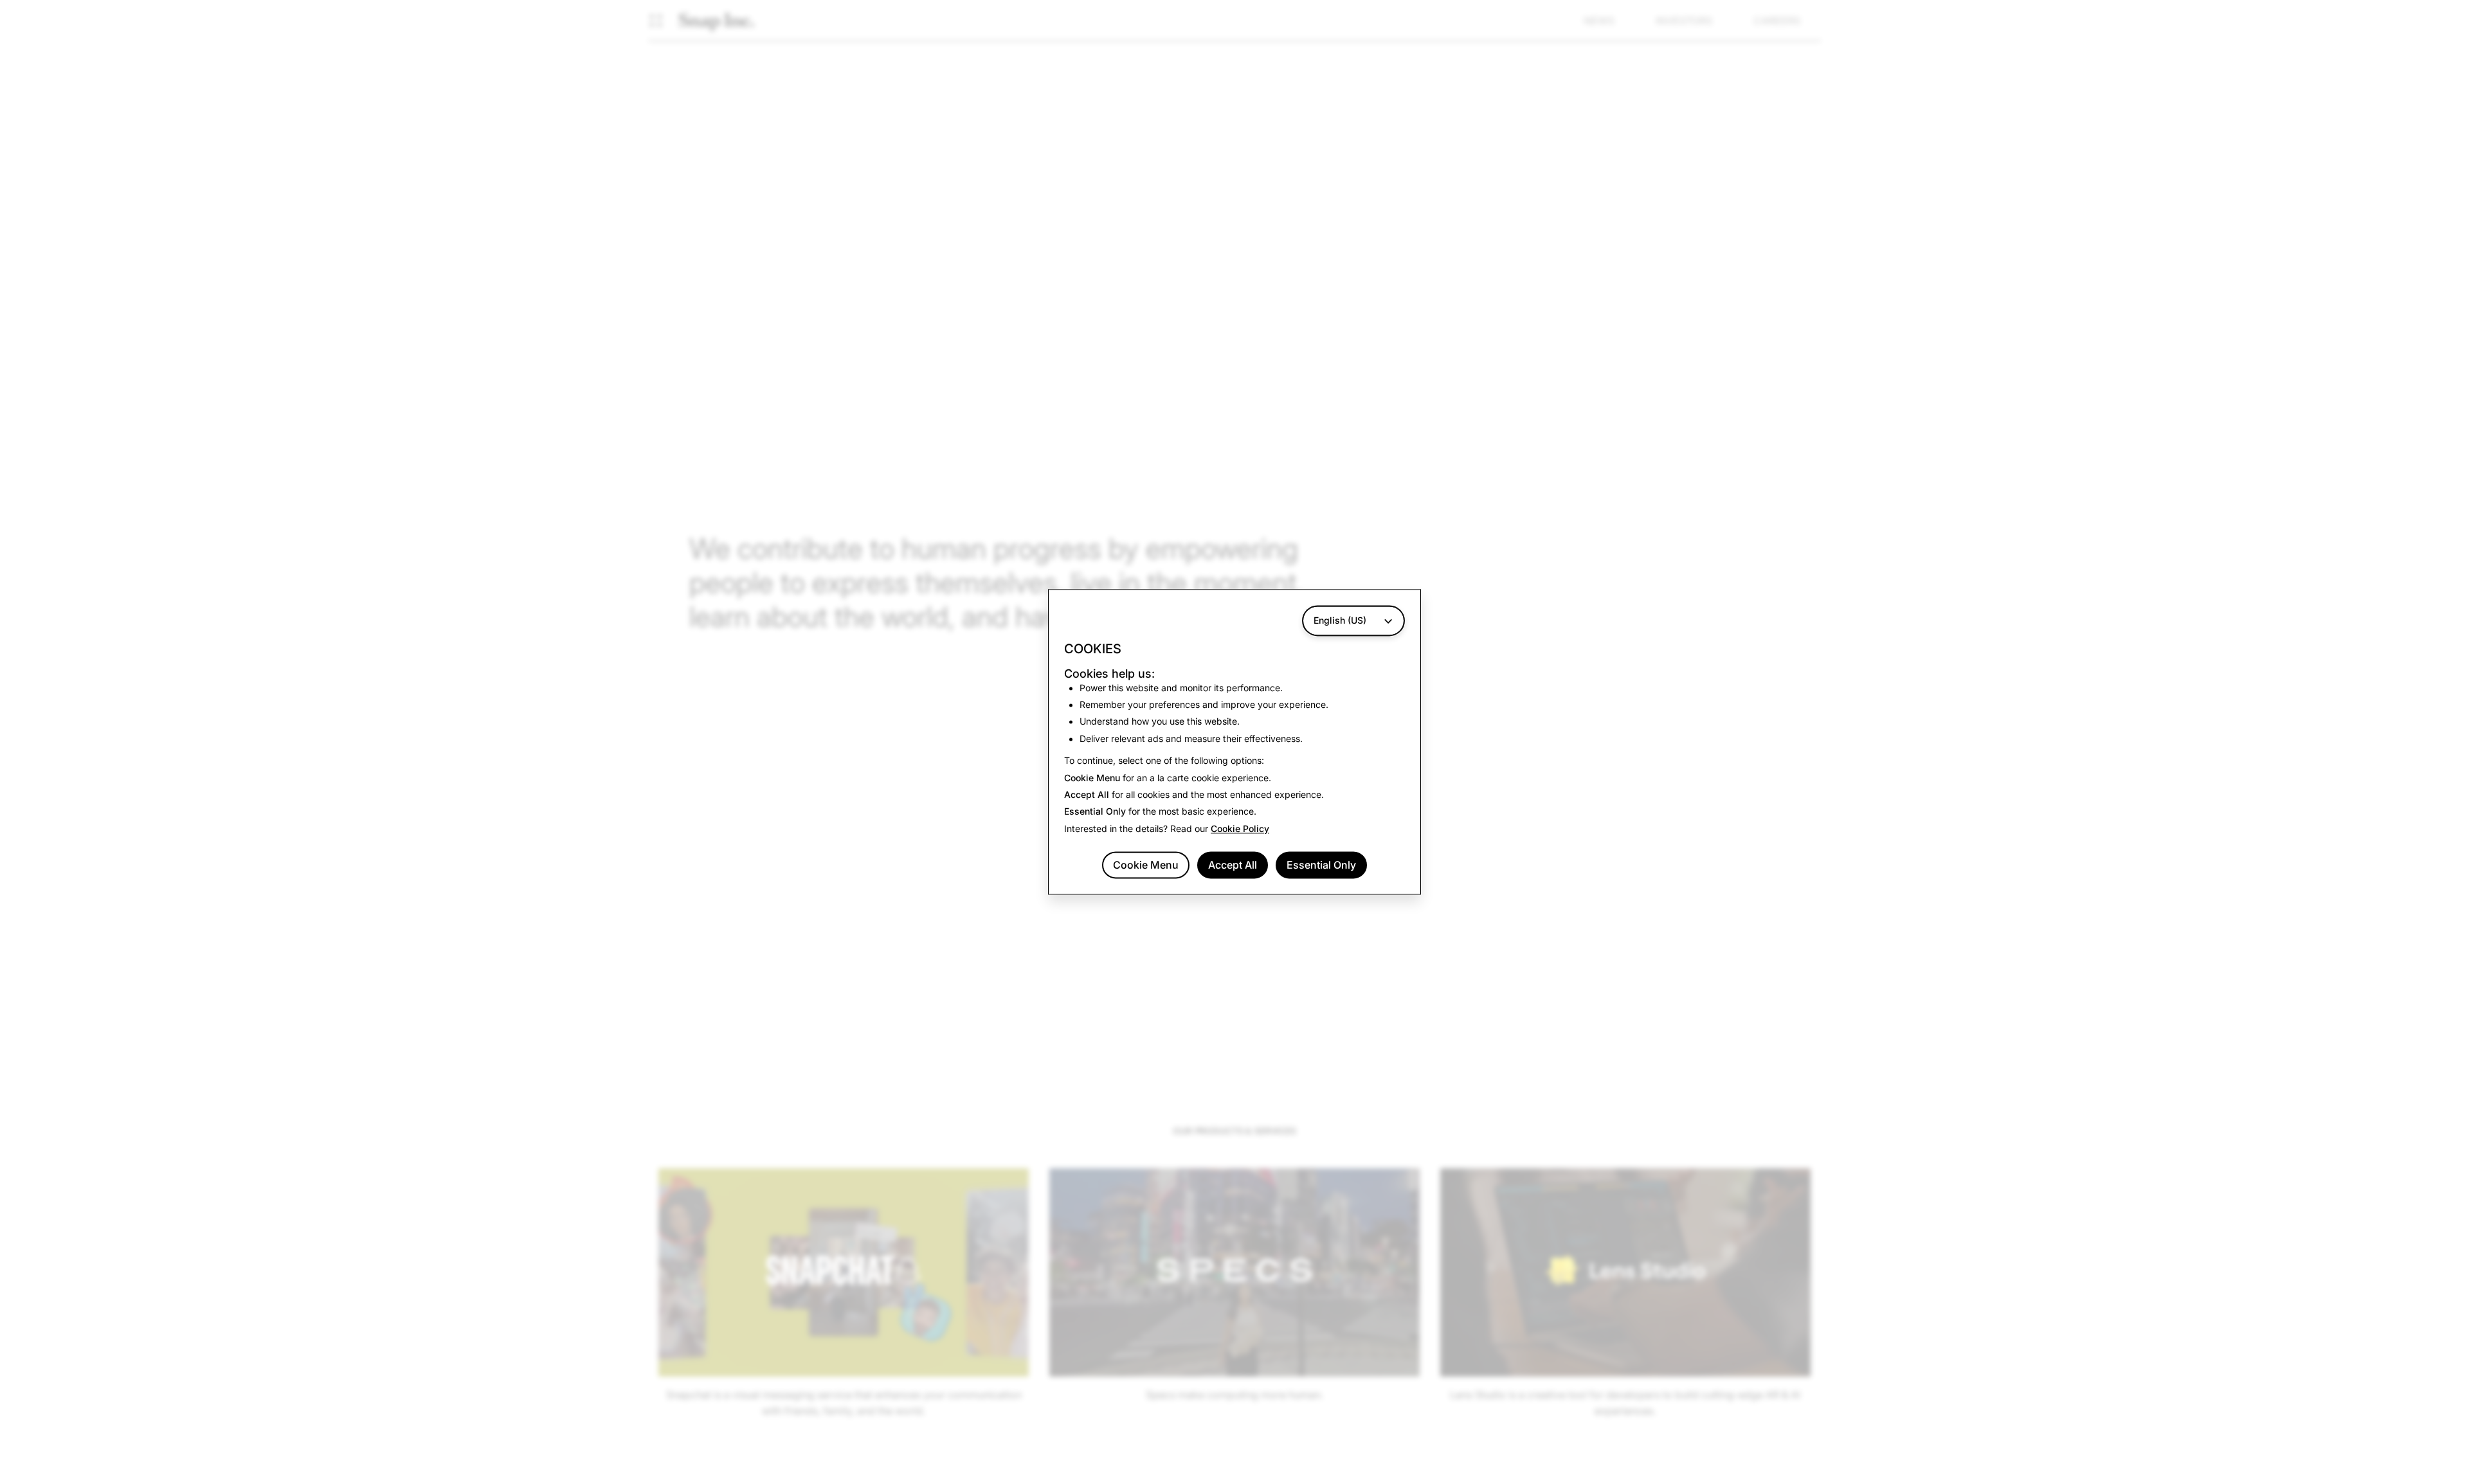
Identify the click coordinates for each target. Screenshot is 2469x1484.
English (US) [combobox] (1340, 620)
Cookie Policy (1240, 828)
